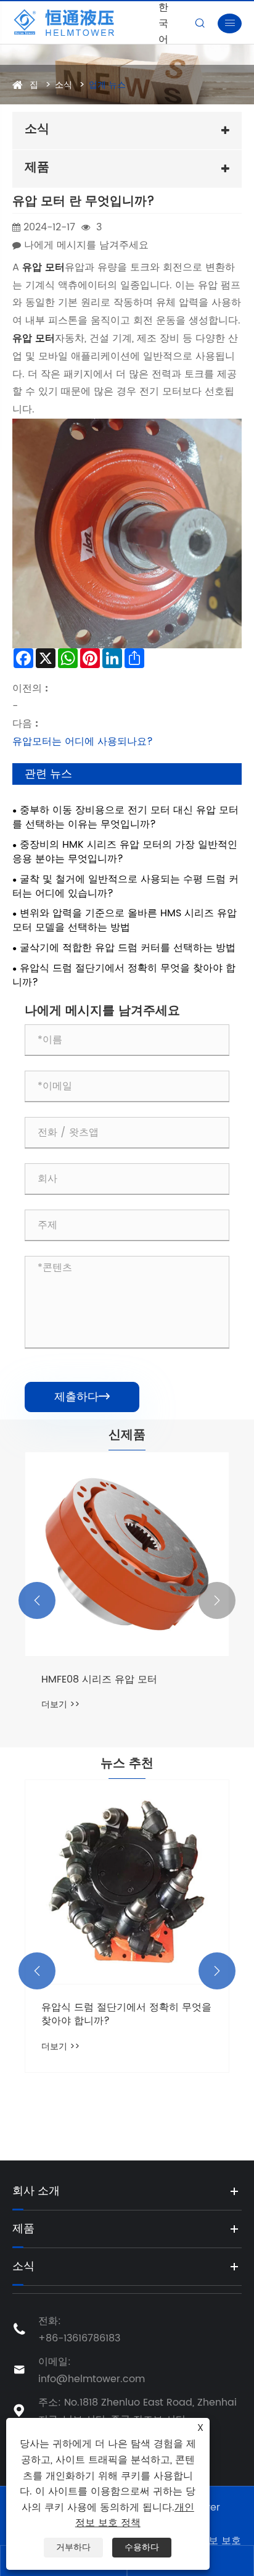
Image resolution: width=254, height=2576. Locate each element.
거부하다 (73, 2547)
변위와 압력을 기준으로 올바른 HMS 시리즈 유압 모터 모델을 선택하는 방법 (125, 921)
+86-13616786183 (79, 2338)
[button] (37, 1600)
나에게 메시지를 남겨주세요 (86, 245)
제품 (23, 2229)
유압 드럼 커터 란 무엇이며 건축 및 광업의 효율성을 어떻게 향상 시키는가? (126, 2014)
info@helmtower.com (92, 2379)
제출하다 (82, 1397)
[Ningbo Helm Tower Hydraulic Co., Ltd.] (82, 23)
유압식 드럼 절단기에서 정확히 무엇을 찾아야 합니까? (124, 976)
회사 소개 (36, 2191)
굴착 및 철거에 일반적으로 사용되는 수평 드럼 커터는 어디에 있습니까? (125, 887)
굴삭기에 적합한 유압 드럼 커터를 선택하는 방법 (128, 948)
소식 (63, 85)
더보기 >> (60, 1704)
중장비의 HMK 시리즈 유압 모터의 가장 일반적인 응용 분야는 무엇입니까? (125, 852)
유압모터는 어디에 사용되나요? (83, 742)
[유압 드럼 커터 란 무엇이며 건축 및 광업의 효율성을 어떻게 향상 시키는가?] (127, 1882)
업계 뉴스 (107, 85)
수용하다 (142, 2547)
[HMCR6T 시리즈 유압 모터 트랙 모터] (127, 1554)
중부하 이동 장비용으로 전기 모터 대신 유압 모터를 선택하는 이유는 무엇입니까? (125, 818)
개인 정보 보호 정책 (135, 2515)
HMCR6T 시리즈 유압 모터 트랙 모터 (124, 1679)
